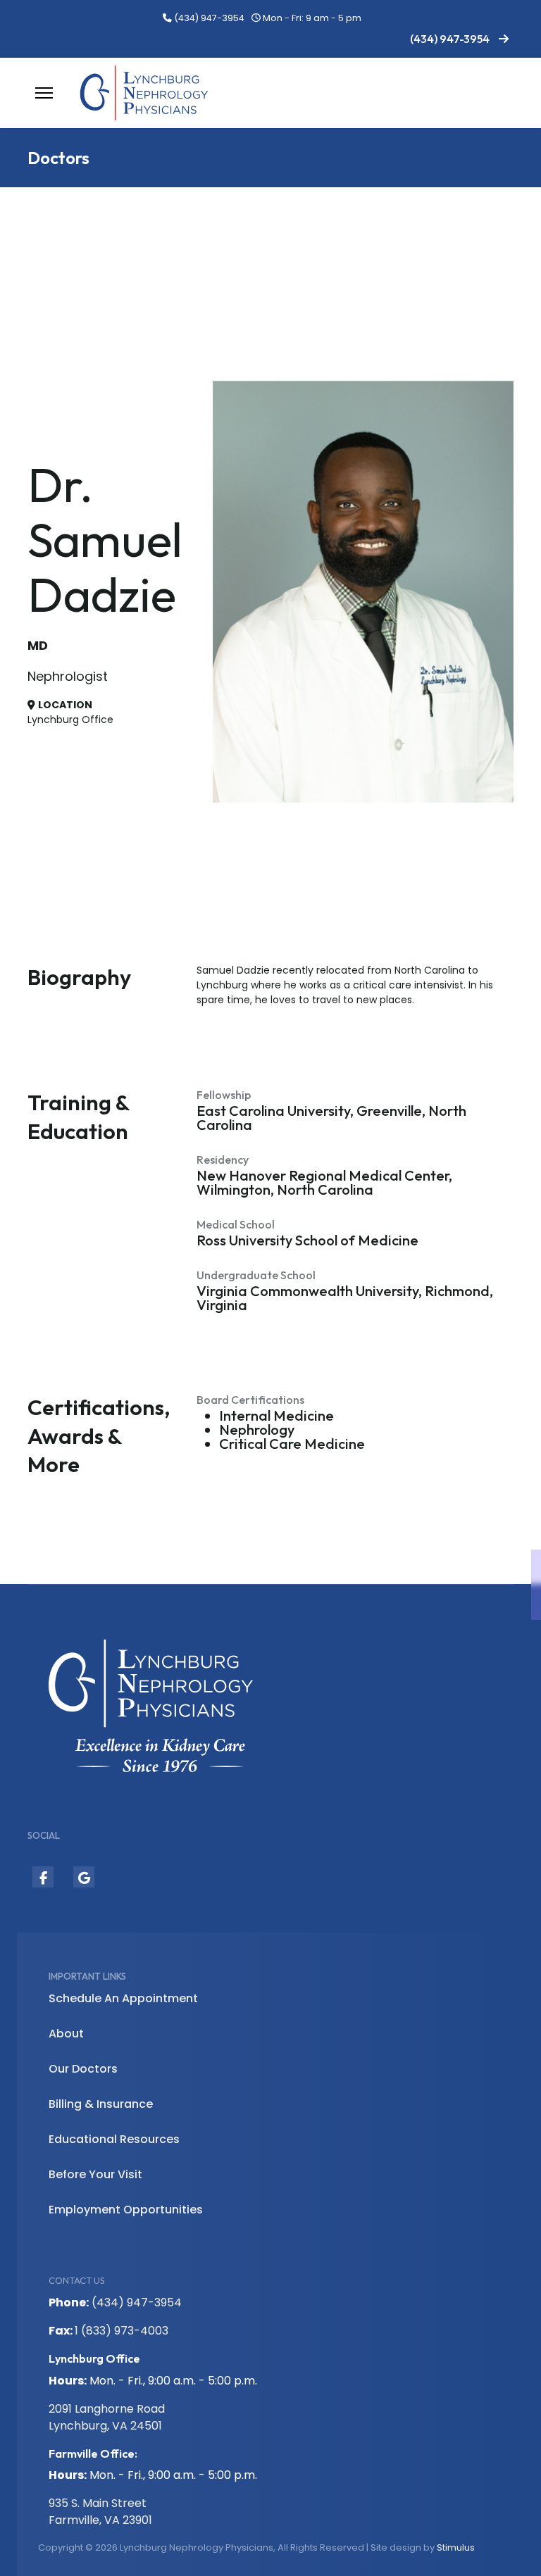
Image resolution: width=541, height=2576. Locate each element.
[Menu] (44, 93)
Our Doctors (83, 2069)
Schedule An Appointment (123, 1998)
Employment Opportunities (126, 2210)
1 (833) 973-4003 (122, 2331)
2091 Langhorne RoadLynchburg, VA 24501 (107, 2417)
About (66, 2034)
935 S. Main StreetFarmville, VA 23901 (100, 2512)
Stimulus (456, 2547)
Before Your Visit (95, 2174)
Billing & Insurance (101, 2104)
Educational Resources (114, 2139)
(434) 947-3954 (209, 18)
